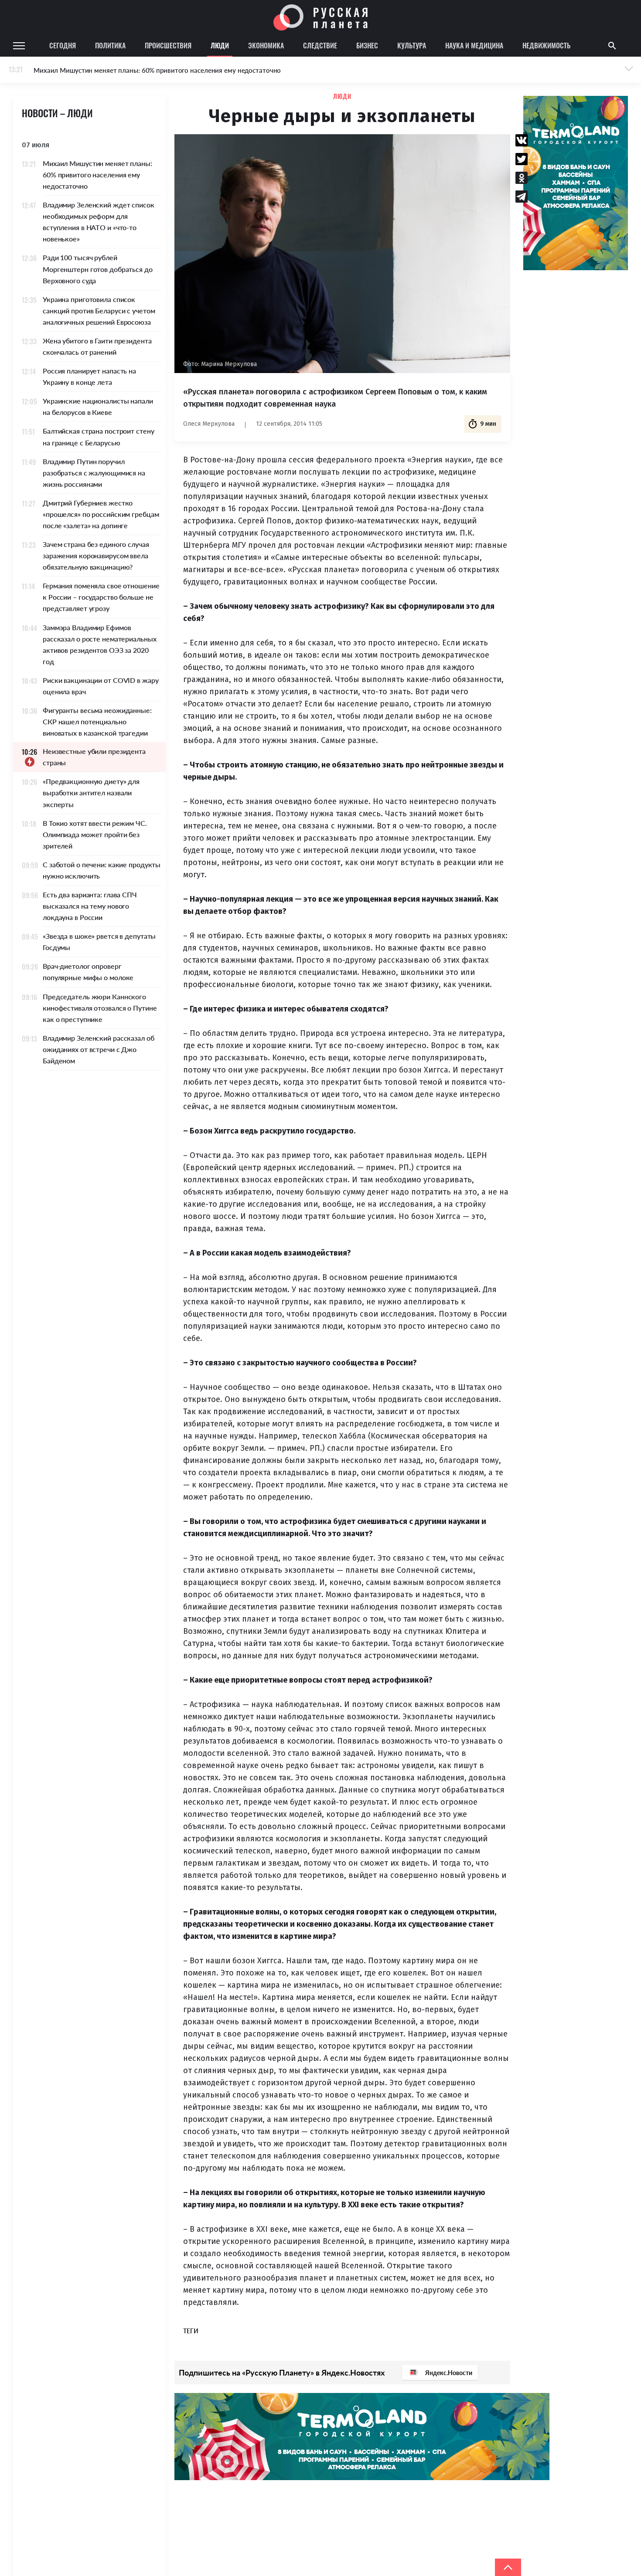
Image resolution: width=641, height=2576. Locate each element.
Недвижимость (546, 45)
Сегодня (63, 45)
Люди (220, 45)
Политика (110, 45)
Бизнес (367, 45)
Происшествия (168, 45)
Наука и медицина (474, 45)
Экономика (266, 45)
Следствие (320, 45)
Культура (412, 45)
